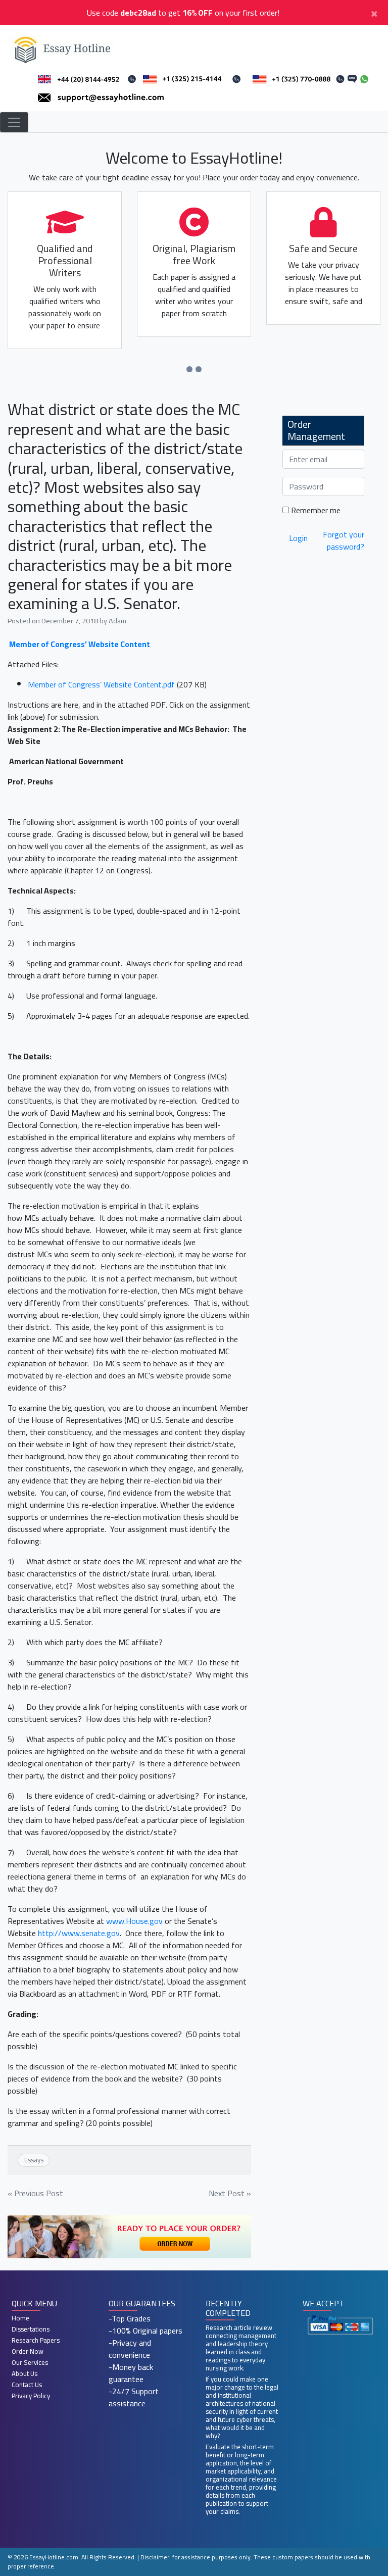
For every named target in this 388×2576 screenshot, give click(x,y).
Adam (117, 621)
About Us (25, 2373)
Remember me (315, 510)
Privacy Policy (31, 2396)
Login (298, 538)
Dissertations (31, 2329)
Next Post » (230, 2193)
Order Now (28, 2351)
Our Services (30, 2362)
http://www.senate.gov (79, 1933)
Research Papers (36, 2340)
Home (20, 2318)
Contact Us (27, 2385)
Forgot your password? (344, 540)
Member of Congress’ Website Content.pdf (101, 684)
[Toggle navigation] (14, 122)
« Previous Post (35, 2193)
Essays (34, 2160)
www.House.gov (134, 1921)
